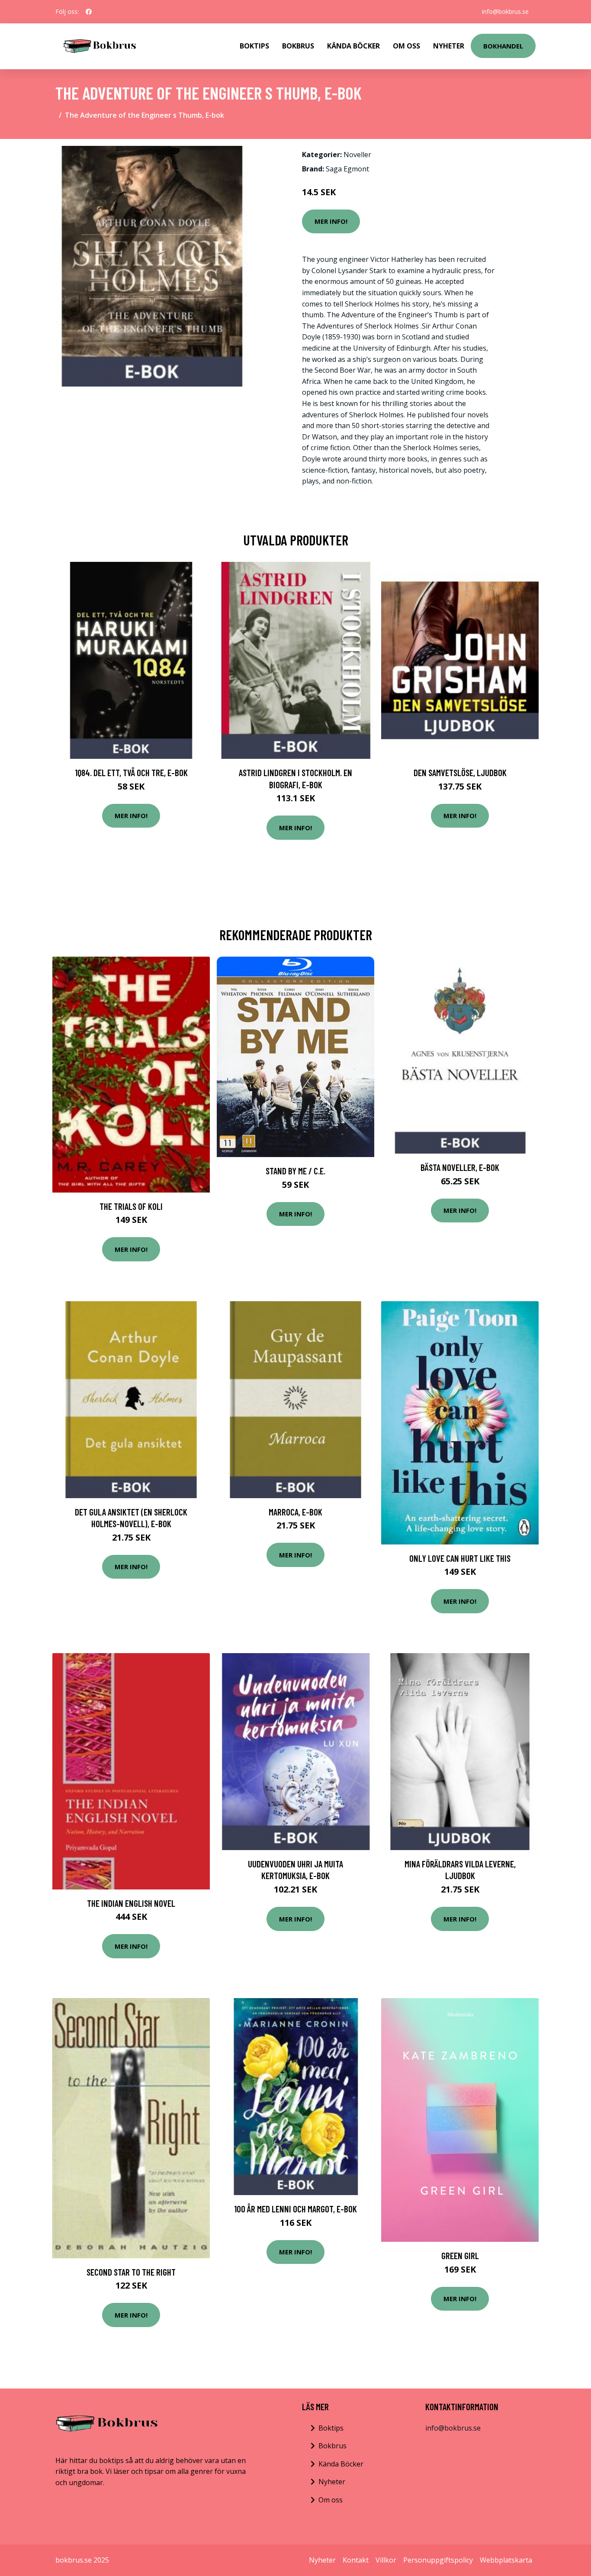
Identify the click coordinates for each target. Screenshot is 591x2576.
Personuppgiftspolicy (438, 2560)
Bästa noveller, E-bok (460, 1167)
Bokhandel (503, 46)
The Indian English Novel (131, 1903)
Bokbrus (298, 46)
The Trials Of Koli (131, 1206)
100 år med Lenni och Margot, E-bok (295, 2209)
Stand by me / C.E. (295, 1171)
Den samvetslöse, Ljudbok (460, 772)
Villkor (386, 2560)
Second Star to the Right (131, 2272)
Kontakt (356, 2560)
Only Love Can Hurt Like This (460, 1558)
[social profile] (89, 12)
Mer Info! (331, 221)
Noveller (357, 155)
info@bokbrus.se (505, 11)
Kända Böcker (353, 46)
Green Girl (460, 2255)
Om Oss (406, 46)
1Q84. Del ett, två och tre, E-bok (131, 772)
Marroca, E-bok (295, 1512)
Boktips (254, 46)
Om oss (331, 2500)
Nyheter (449, 46)
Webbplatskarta (506, 2560)
